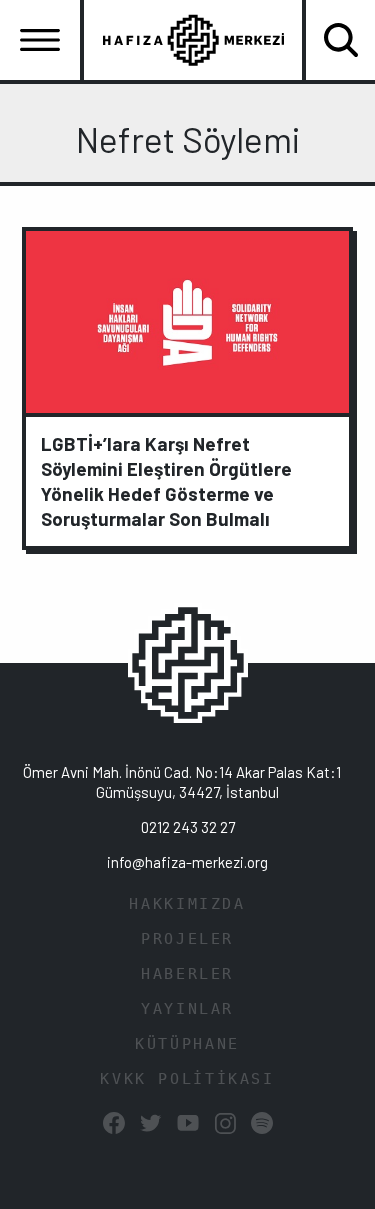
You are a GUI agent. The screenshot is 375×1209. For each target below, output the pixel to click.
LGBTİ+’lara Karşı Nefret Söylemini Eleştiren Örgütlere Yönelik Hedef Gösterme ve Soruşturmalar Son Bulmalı (166, 481)
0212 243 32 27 (188, 827)
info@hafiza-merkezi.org (187, 862)
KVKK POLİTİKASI (187, 1079)
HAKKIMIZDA (187, 904)
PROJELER (187, 939)
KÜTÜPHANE (187, 1044)
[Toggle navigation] (40, 40)
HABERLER (187, 974)
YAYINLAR (187, 1009)
